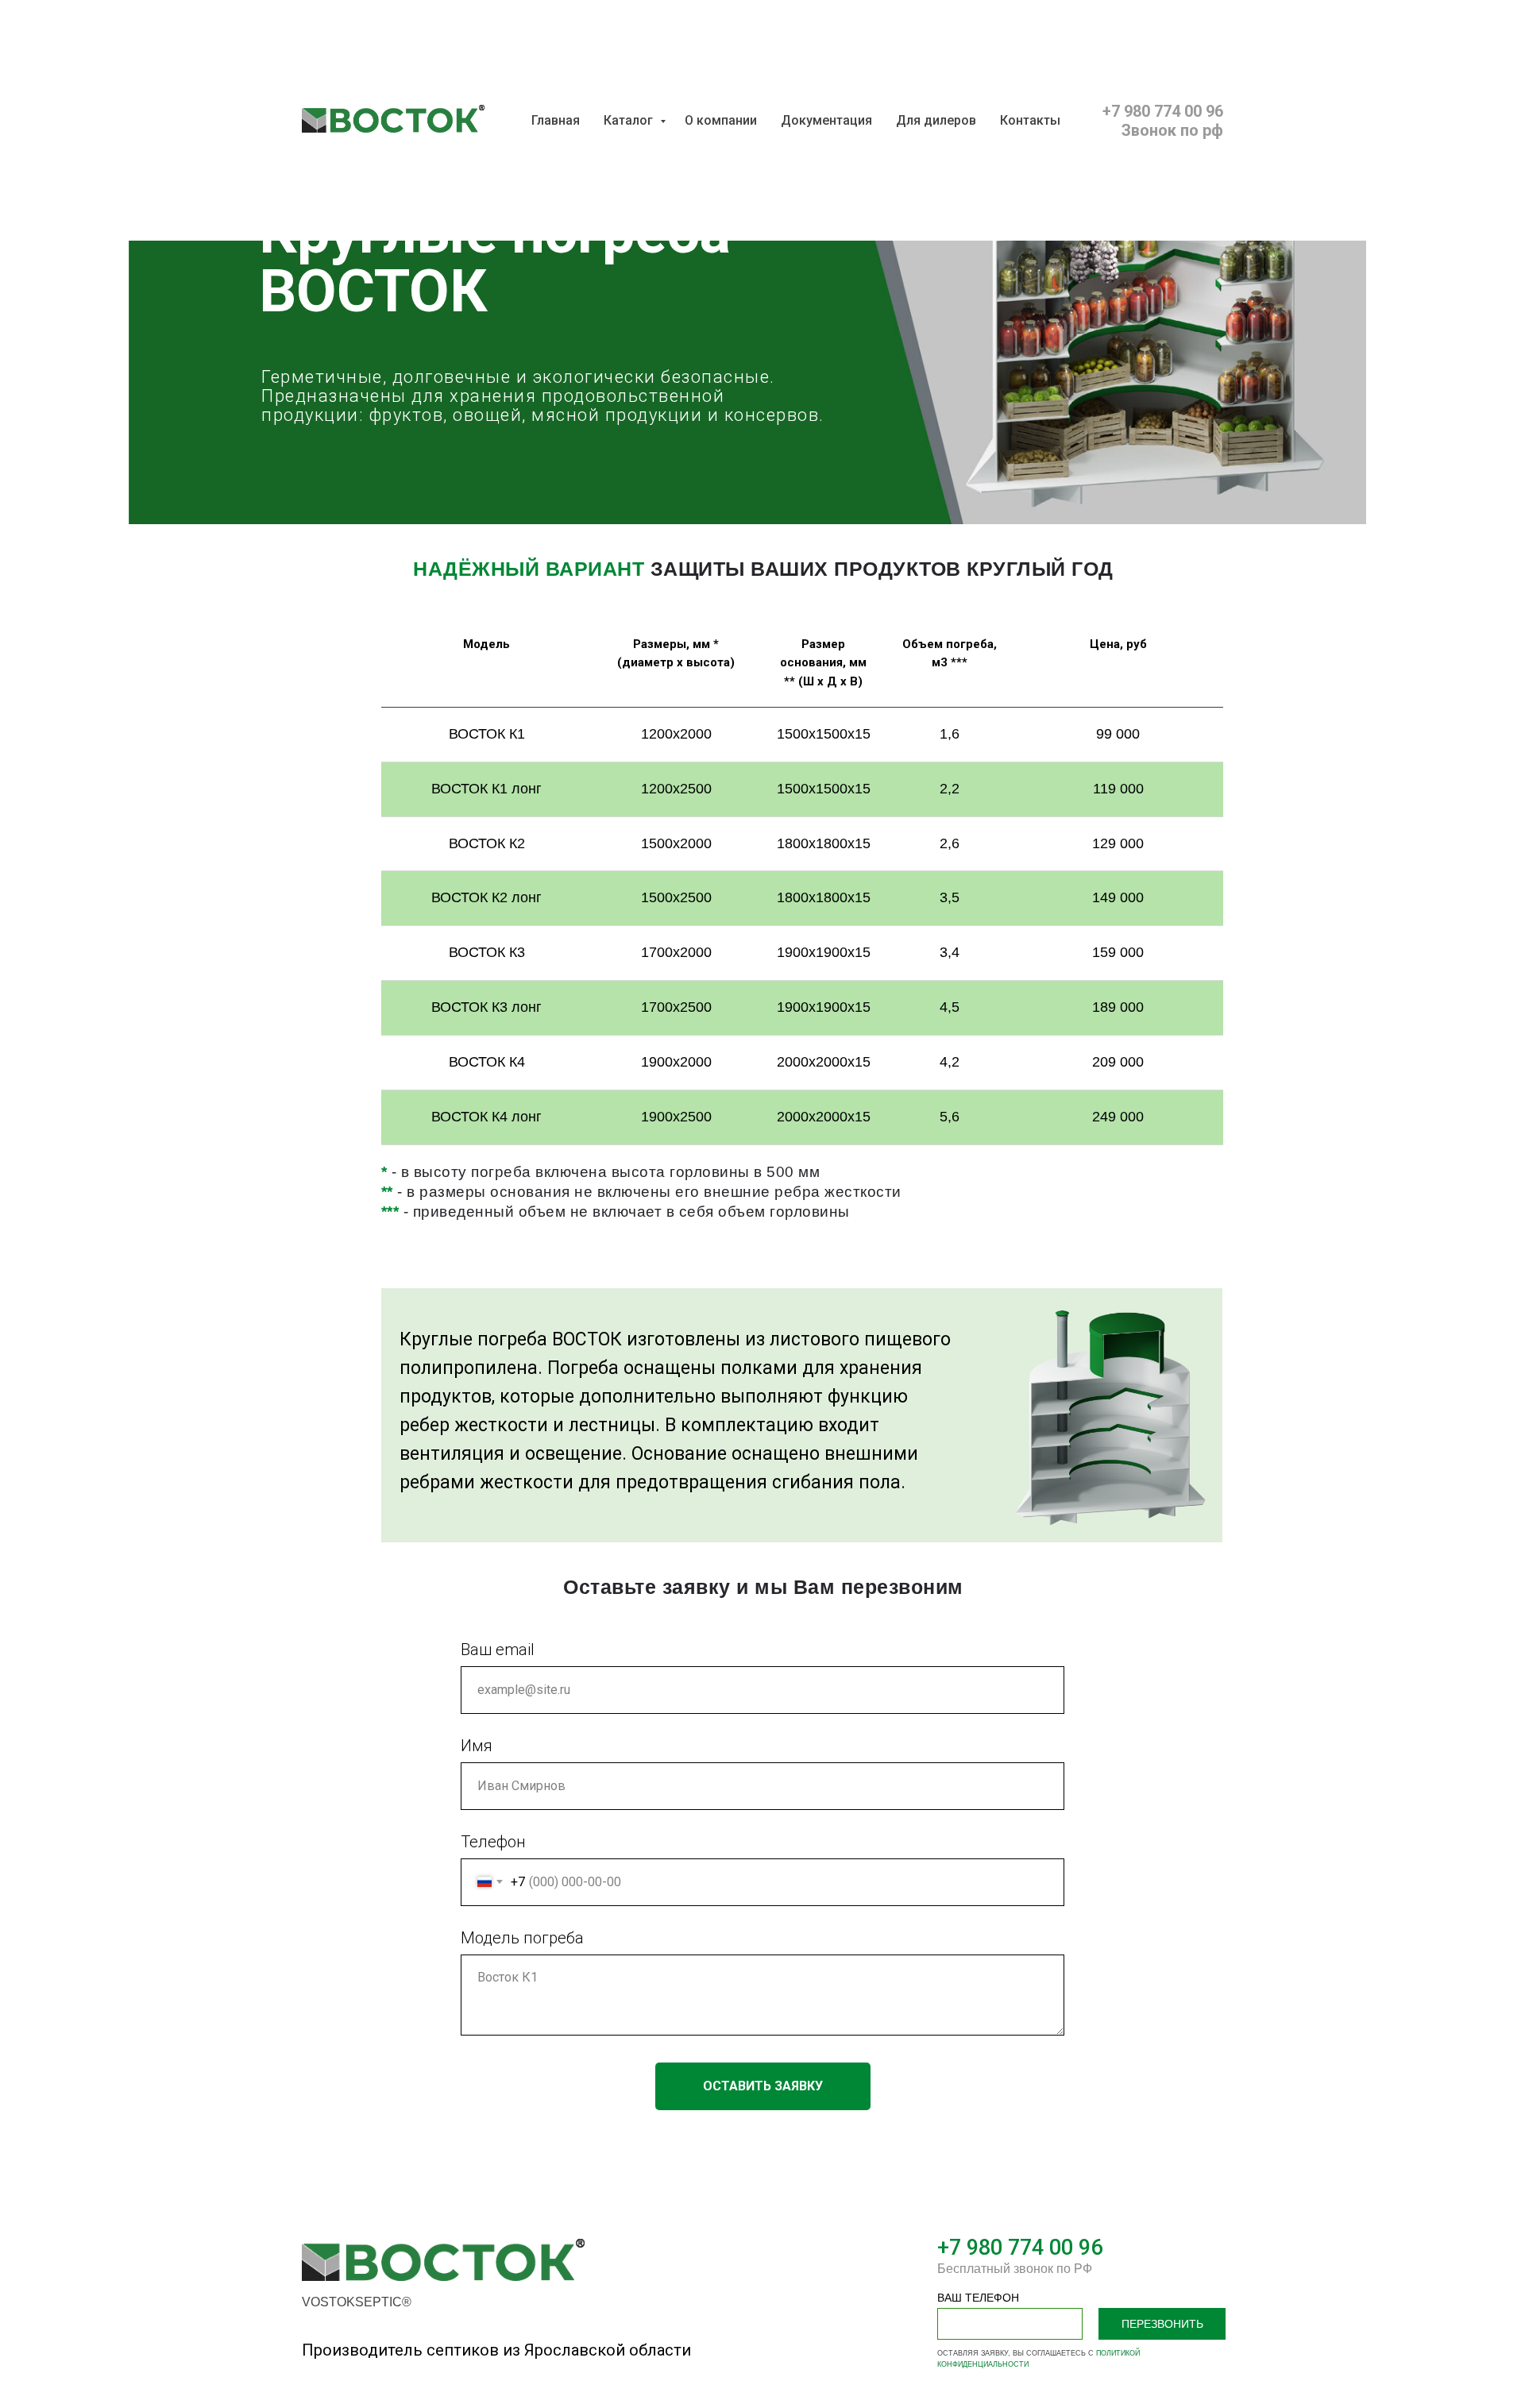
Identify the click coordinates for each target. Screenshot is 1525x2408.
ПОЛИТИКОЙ (1118, 2353)
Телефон (493, 1842)
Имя (477, 1746)
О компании (721, 120)
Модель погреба (522, 1938)
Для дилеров (936, 120)
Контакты (1030, 120)
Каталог (630, 120)
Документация (826, 120)
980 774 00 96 (1032, 2248)
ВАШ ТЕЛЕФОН (978, 2298)
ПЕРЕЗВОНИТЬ (1162, 2324)
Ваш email (498, 1650)
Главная (556, 120)
